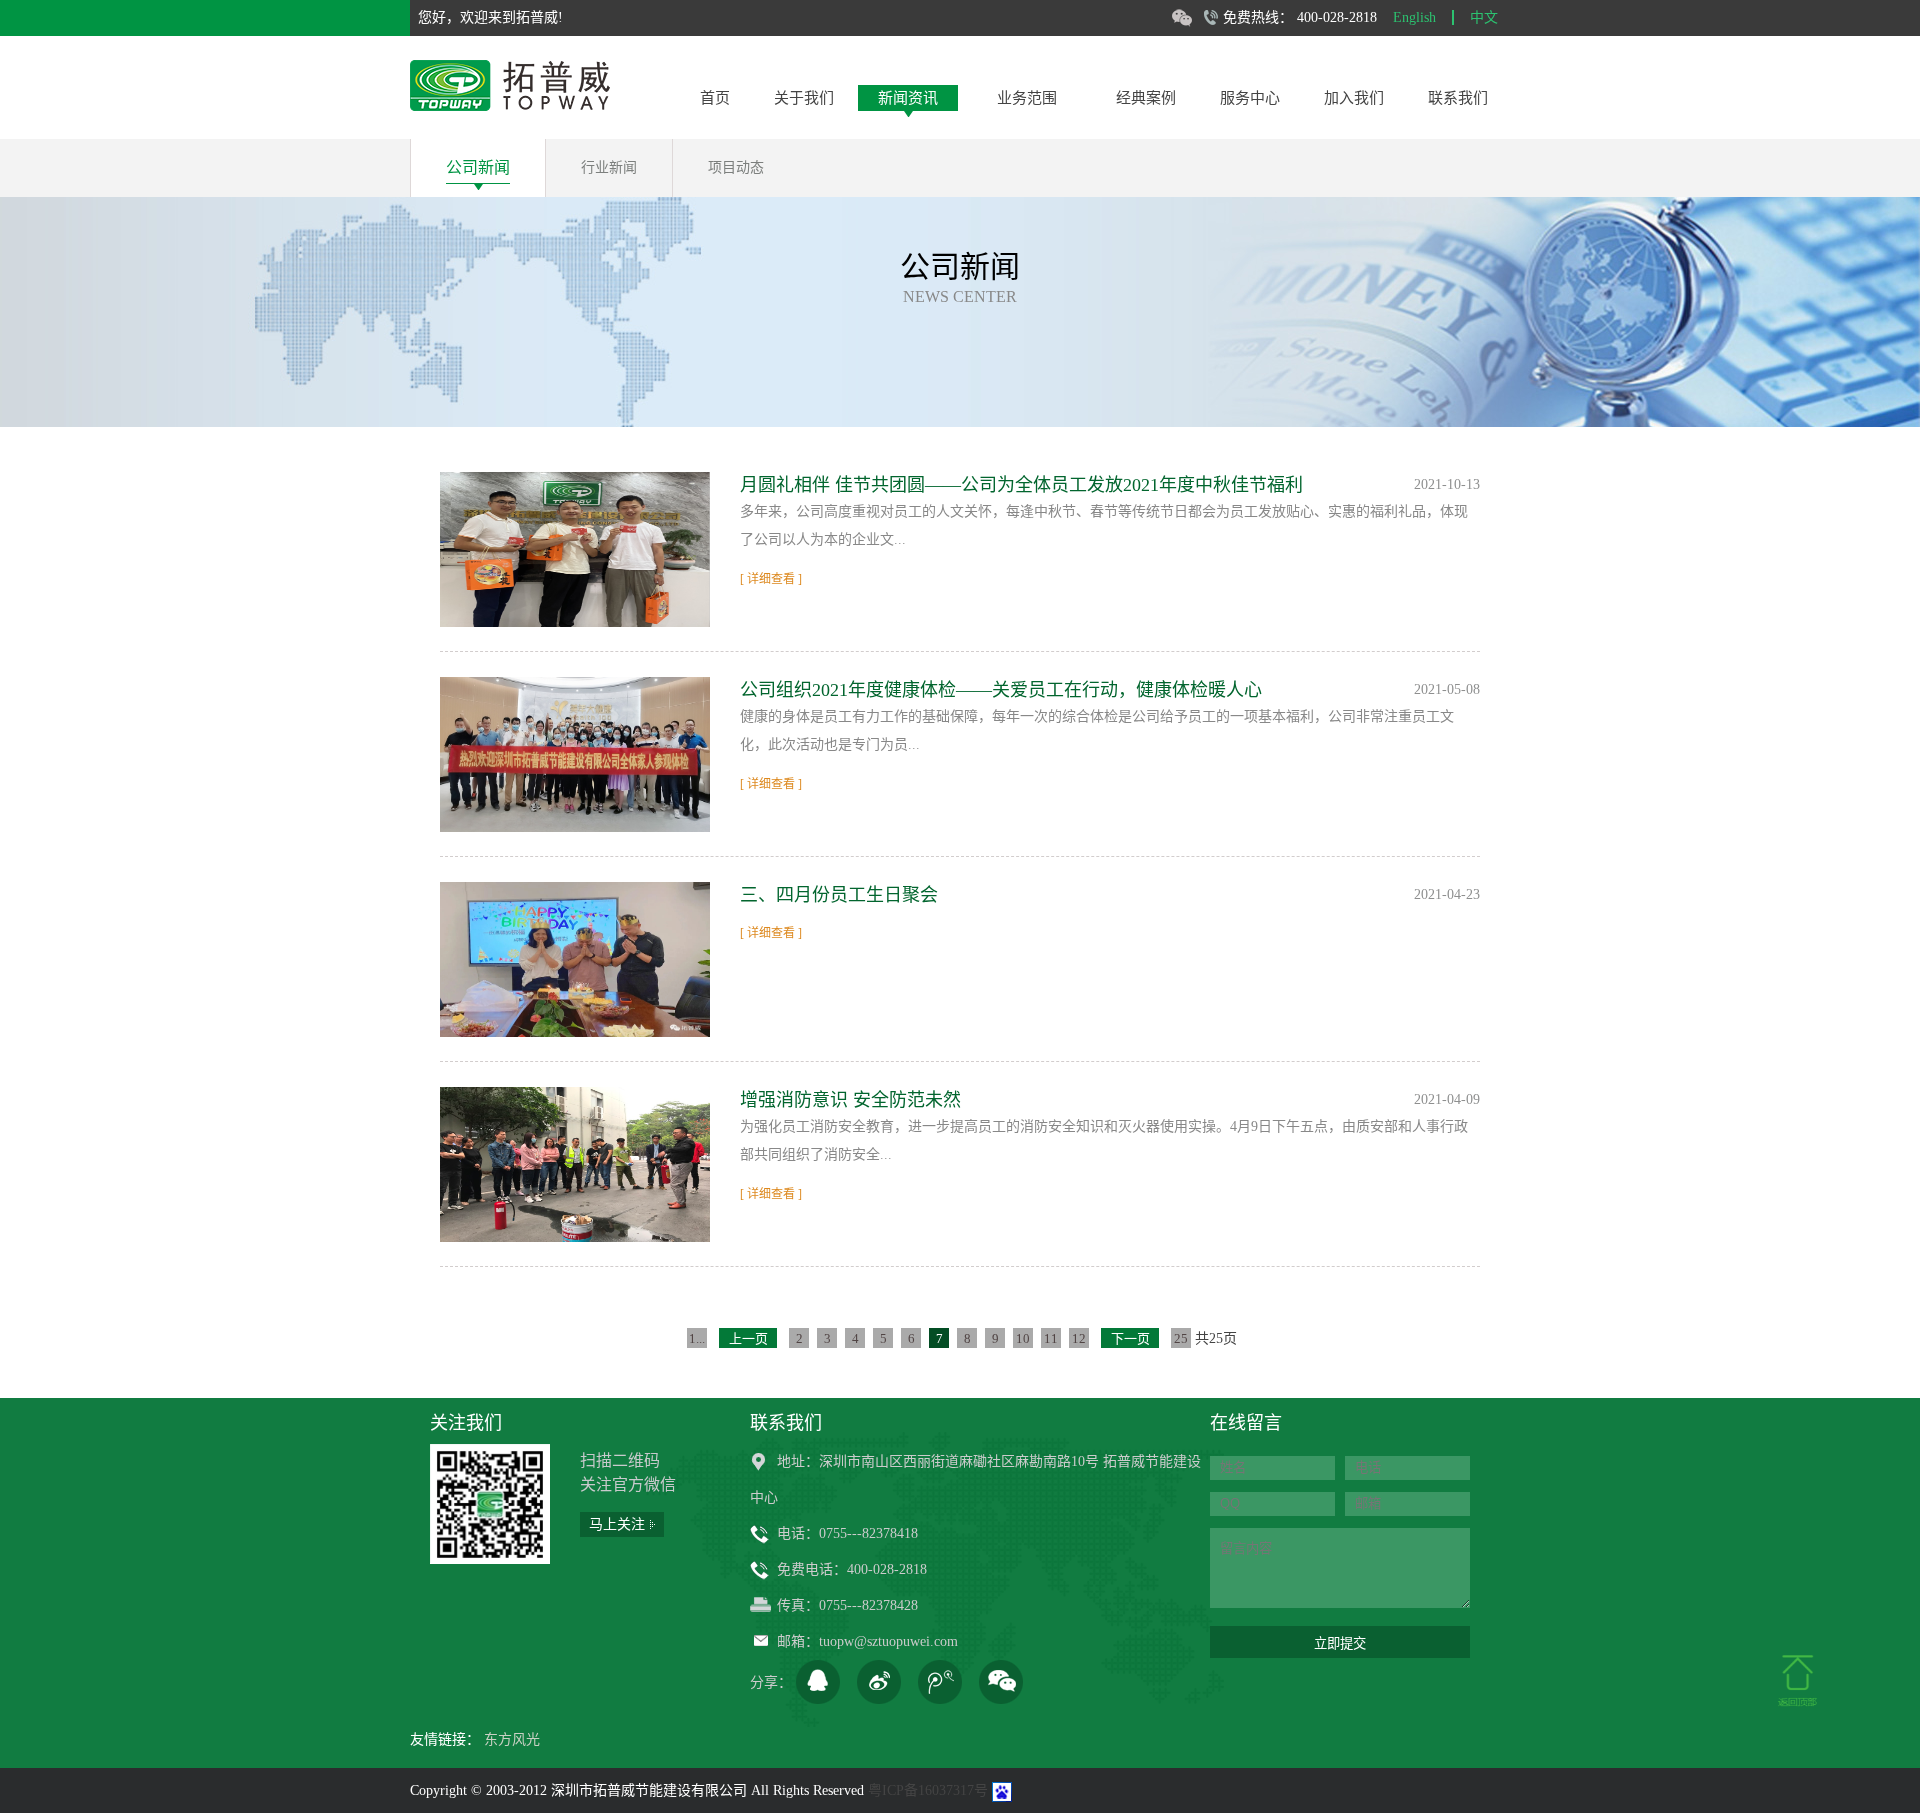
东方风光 (512, 1739)
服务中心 (1250, 98)
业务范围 (1027, 98)
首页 (715, 98)
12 (1079, 1338)
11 (1051, 1338)
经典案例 (1146, 98)
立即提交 (1340, 1643)
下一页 (1130, 1338)
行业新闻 (609, 167)
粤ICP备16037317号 (928, 1790)
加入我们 (1354, 98)
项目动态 (736, 167)
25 (1181, 1338)
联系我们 (1458, 98)
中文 (1484, 17)
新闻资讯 (908, 98)
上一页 (748, 1338)
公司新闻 (478, 167)
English (1414, 17)
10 (1023, 1338)
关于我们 (804, 98)
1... (697, 1338)
